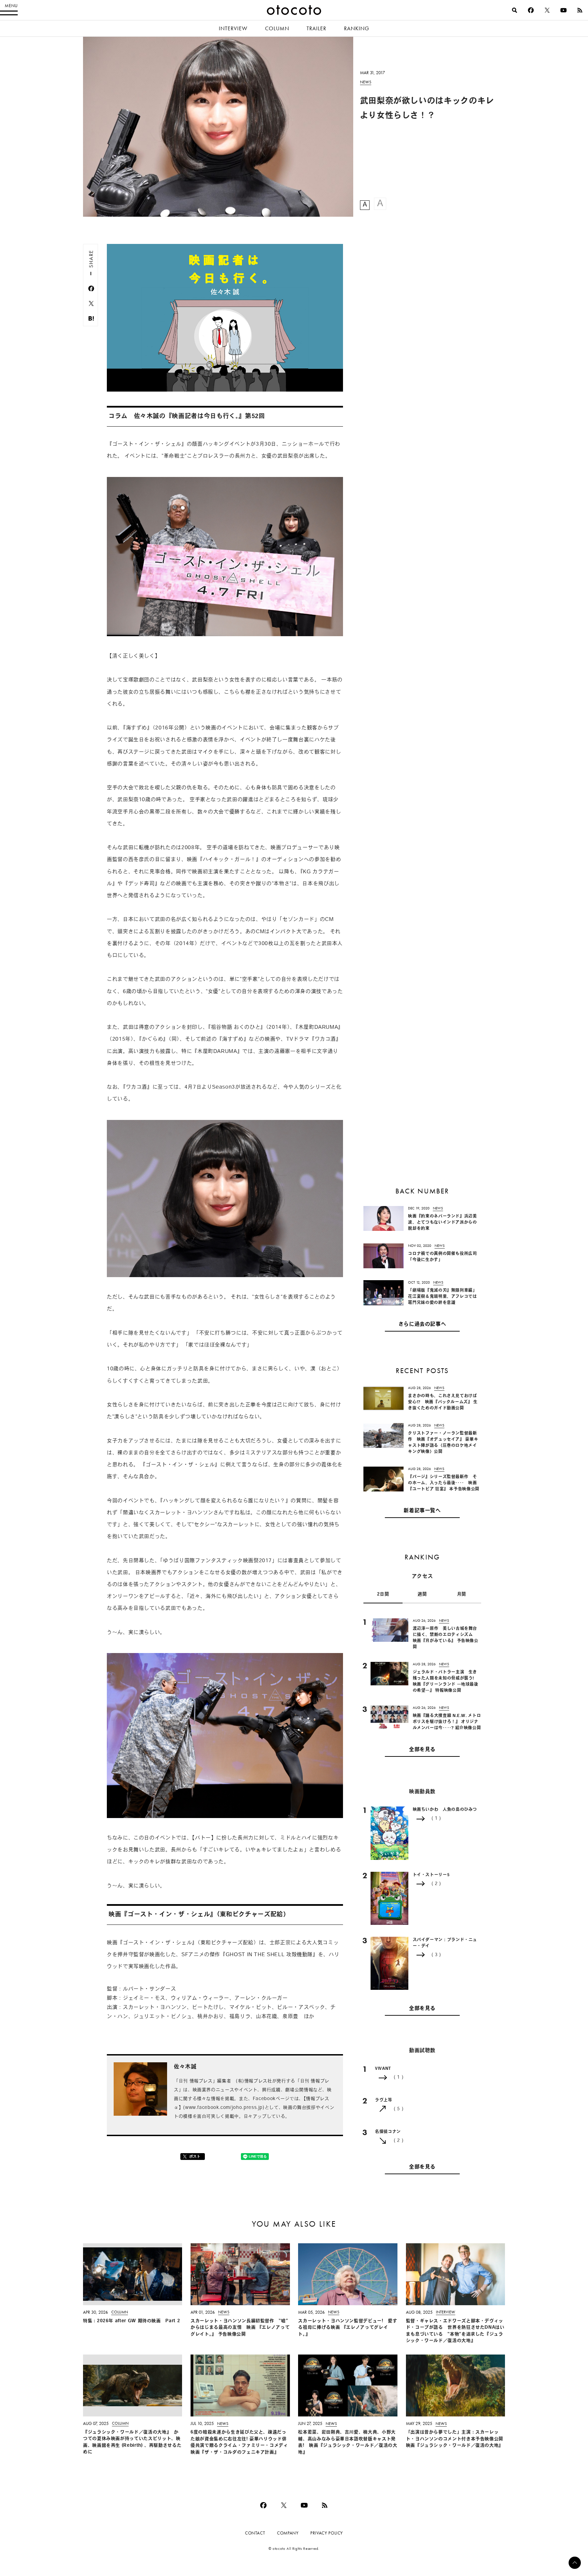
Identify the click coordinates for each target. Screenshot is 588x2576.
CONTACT (255, 2533)
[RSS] (580, 10)
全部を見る (422, 1749)
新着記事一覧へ (422, 1511)
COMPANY (288, 2533)
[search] (514, 10)
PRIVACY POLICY (327, 2533)
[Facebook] (531, 10)
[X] (547, 10)
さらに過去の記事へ (422, 1324)
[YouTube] (563, 10)
